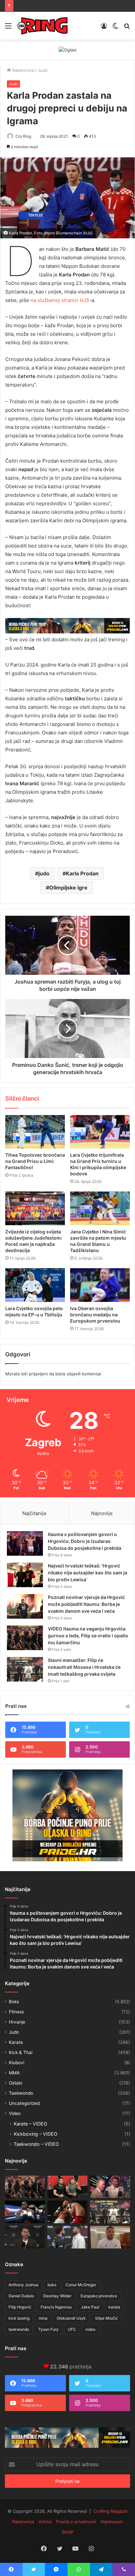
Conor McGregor (81, 2285)
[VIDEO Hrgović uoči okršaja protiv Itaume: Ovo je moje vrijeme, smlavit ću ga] (67, 2237)
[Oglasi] (67, 50)
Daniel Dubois (21, 2296)
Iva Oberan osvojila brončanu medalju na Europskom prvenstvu (95, 1315)
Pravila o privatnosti (76, 2522)
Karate (16, 2042)
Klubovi (17, 2063)
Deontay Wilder (57, 2296)
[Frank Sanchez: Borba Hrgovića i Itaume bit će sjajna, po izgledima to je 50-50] (25, 2212)
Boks (14, 2002)
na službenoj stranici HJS (60, 300)
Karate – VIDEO (30, 2124)
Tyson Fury (48, 2329)
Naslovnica (22, 70)
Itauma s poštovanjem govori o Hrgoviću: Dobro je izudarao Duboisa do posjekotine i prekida (85, 1541)
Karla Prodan (82, 873)
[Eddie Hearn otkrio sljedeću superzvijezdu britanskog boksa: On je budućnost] (25, 2237)
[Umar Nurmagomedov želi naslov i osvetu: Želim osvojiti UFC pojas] (67, 2187)
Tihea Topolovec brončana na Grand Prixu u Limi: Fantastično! (35, 1161)
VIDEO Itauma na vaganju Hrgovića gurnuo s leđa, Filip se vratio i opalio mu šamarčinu (88, 1636)
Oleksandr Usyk (71, 2318)
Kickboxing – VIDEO (36, 2134)
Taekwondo (21, 2093)
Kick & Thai (21, 2052)
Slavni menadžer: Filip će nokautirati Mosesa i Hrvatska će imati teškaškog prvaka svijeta (84, 1667)
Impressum (112, 2522)
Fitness (16, 2012)
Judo (43, 70)
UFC (72, 2329)
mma (43, 2318)
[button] (67, 198)
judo (44, 873)
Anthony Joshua (23, 2285)
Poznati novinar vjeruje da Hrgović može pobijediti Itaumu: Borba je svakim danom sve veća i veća (86, 1604)
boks (52, 2285)
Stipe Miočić (106, 2318)
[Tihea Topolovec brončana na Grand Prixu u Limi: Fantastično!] (35, 1132)
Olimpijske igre (68, 888)
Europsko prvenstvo (99, 2296)
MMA (14, 2073)
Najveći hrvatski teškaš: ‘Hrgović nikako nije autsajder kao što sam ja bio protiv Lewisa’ (87, 1573)
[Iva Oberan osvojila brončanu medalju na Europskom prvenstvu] (100, 1285)
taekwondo (19, 2329)
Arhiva (45, 2522)
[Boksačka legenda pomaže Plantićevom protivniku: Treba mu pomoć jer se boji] (67, 2212)
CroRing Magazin (111, 2511)
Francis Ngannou (56, 2307)
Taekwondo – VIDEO (36, 2144)
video (90, 2329)
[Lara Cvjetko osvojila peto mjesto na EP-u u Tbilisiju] (35, 1285)
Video (15, 2113)
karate (114, 2307)
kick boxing (19, 2318)
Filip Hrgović (20, 2307)
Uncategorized (24, 2103)
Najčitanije (34, 1513)
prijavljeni (38, 1374)
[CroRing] (43, 26)
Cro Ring (23, 136)
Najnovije (102, 1513)
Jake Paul (90, 2307)
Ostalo (16, 2083)
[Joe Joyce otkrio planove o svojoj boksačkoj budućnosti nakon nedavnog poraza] (110, 2237)
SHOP (67, 2532)
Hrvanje (17, 2022)
